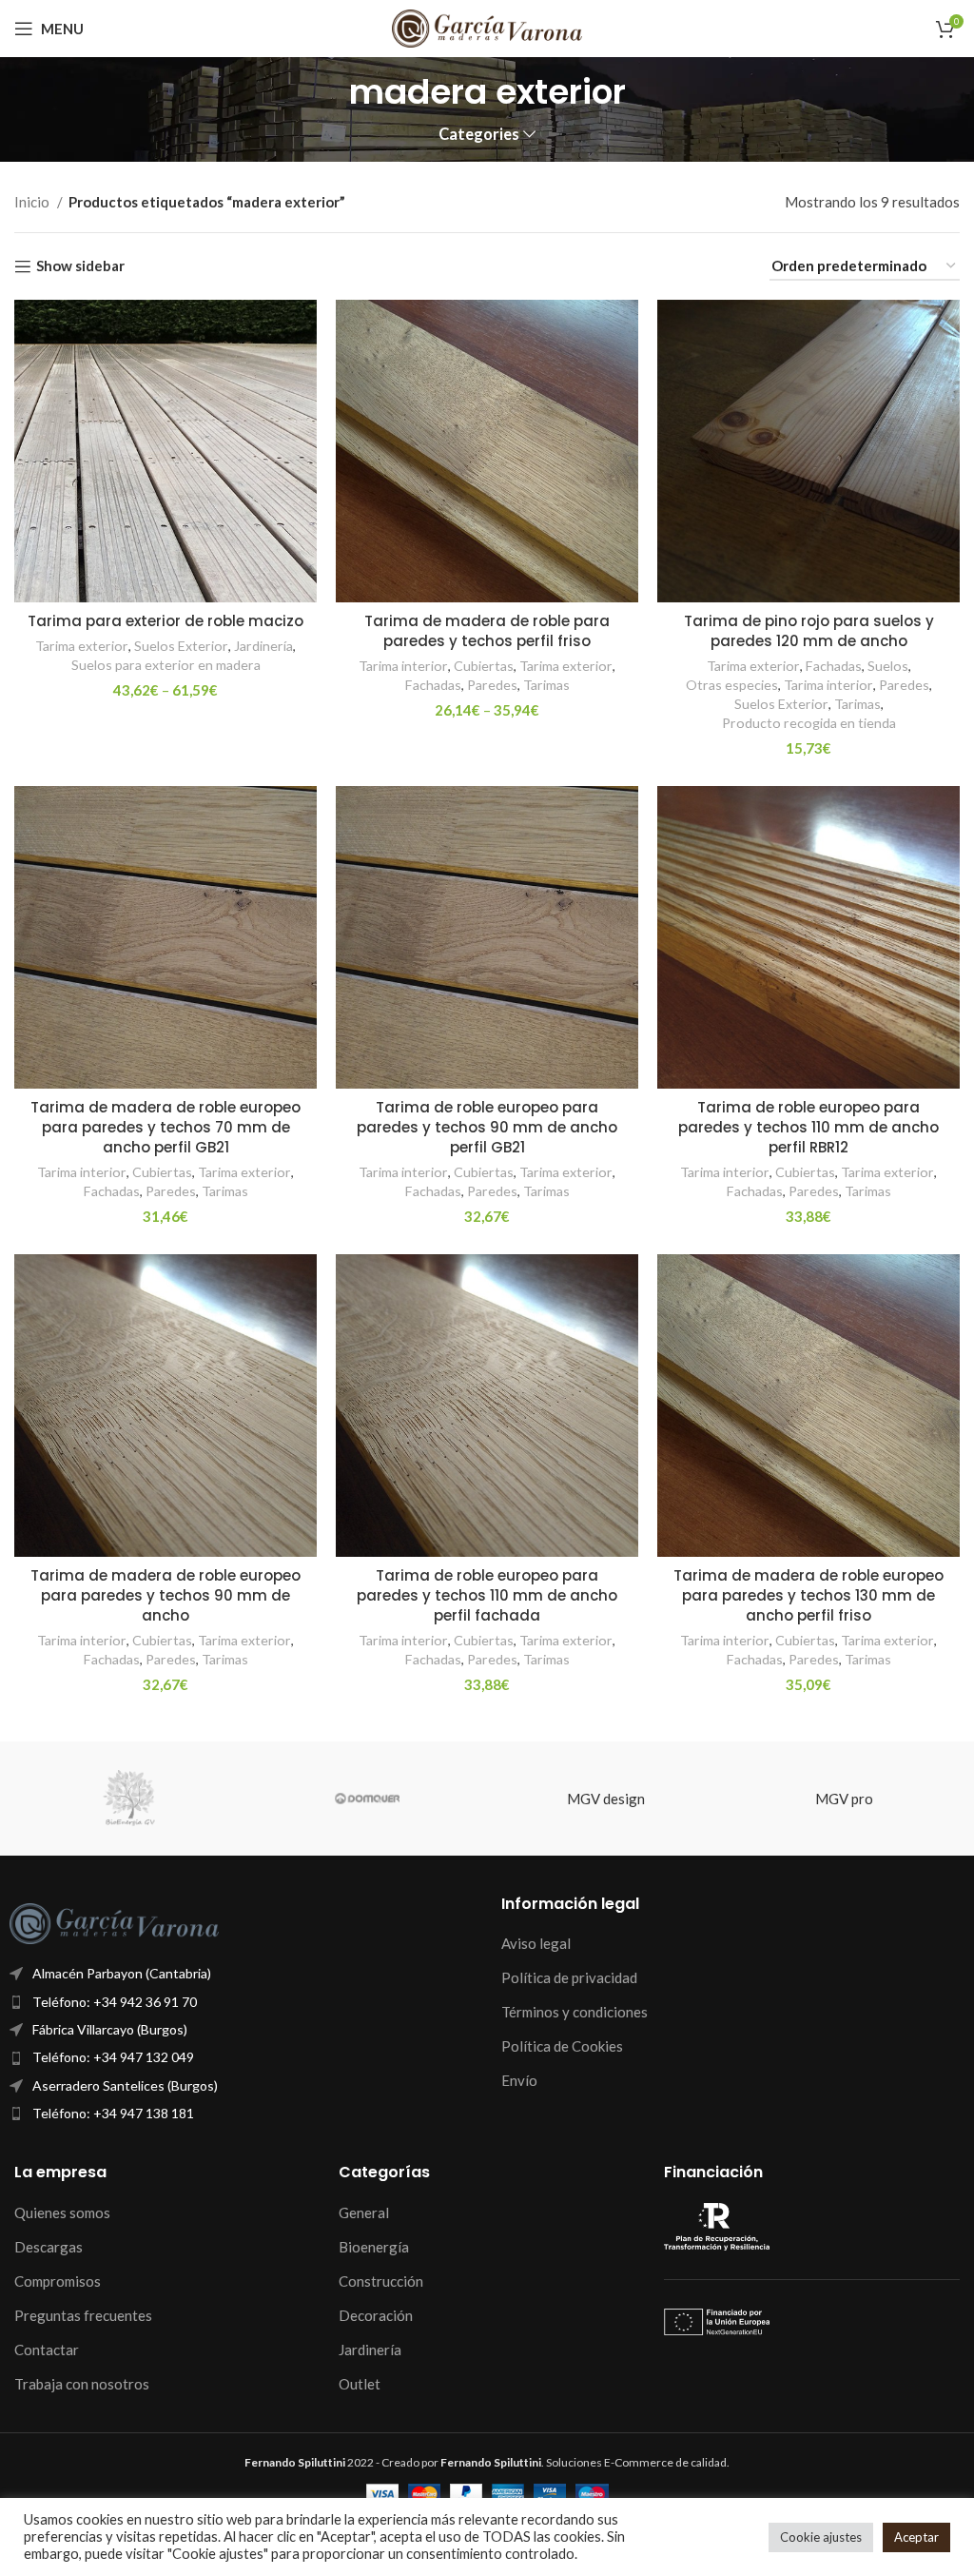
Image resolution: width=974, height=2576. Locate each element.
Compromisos (58, 2281)
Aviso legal (536, 1943)
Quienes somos (62, 2212)
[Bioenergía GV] (129, 1799)
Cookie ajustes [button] (821, 2537)
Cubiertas (484, 666)
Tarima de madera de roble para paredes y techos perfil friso (487, 631)
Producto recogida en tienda (809, 723)
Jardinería (263, 646)
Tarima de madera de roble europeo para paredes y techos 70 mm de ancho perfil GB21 (166, 1127)
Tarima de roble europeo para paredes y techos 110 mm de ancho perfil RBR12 (808, 1127)
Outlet (360, 2384)
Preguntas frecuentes (83, 2315)
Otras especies (732, 685)
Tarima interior (403, 666)
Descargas (49, 2247)
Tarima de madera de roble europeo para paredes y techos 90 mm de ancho (166, 1595)
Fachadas (433, 685)
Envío (519, 2080)
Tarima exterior (82, 646)
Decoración (376, 2315)
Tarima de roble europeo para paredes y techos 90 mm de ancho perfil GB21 (487, 1127)
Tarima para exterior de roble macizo (166, 621)
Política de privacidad (569, 1977)
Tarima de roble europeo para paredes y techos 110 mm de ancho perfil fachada (487, 1595)
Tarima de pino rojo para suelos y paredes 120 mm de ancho (809, 631)
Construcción (381, 2281)
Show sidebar (80, 266)
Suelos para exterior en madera (166, 665)
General (364, 2212)
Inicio (33, 202)
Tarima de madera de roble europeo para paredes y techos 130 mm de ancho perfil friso (808, 1595)
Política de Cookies (562, 2046)
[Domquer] (368, 1799)
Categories (479, 135)
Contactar (47, 2350)
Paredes (492, 685)
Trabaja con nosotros (82, 2384)
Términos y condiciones (575, 2012)
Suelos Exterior (181, 646)
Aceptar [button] (916, 2537)
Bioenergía (374, 2247)
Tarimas (546, 685)
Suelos (888, 666)
